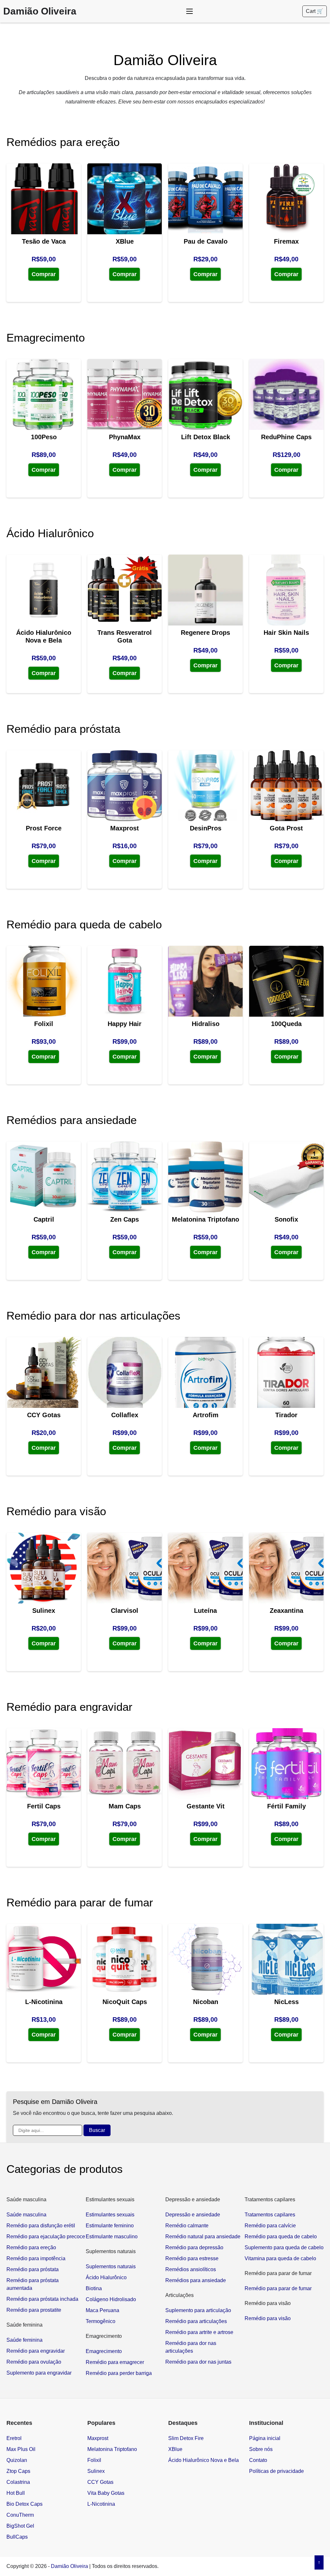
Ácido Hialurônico (106, 2277)
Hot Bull (16, 2493)
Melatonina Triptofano (112, 2449)
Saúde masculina (26, 2215)
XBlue (175, 2449)
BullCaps (17, 2537)
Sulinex (96, 2471)
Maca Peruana (102, 2310)
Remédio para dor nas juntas (198, 2362)
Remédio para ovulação (34, 2362)
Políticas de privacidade (277, 2471)
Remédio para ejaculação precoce (46, 2237)
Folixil (94, 2460)
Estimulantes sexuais (110, 2215)
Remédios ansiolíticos (191, 2269)
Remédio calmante (187, 2226)
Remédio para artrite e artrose (199, 2332)
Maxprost (98, 2438)
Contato (258, 2460)
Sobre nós (261, 2449)
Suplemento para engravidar (39, 2373)
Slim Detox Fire (186, 2438)
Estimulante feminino (110, 2226)
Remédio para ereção (31, 2247)
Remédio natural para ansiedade (203, 2237)
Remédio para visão (268, 2318)
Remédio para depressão (194, 2247)
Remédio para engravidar (36, 2351)
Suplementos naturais (111, 2266)
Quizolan (17, 2460)
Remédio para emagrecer (115, 2362)
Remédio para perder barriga (119, 2373)
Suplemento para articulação (198, 2310)
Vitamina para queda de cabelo (280, 2258)
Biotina (94, 2288)
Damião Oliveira (40, 11)
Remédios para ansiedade (196, 2280)
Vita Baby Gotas (106, 2493)
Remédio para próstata (33, 2269)
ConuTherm (20, 2515)
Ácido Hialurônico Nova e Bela (204, 2460)
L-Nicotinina (101, 2504)
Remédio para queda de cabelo (281, 2237)
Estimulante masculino (112, 2237)
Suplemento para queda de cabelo (284, 2247)
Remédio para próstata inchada (42, 2299)
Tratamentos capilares (270, 2215)
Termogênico (101, 2321)
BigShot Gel (20, 2526)
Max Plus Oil (21, 2449)
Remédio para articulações (196, 2321)
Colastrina (18, 2482)
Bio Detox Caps (24, 2504)
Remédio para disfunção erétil (41, 2226)
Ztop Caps (18, 2471)
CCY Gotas (100, 2482)
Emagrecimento (104, 2351)
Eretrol (14, 2438)
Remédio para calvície (270, 2226)
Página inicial (265, 2438)
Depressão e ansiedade (193, 2215)
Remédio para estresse (192, 2258)
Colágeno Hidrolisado (111, 2299)
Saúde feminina (24, 2340)
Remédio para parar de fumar (278, 2288)
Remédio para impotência (36, 2258)
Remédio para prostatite (34, 2310)
